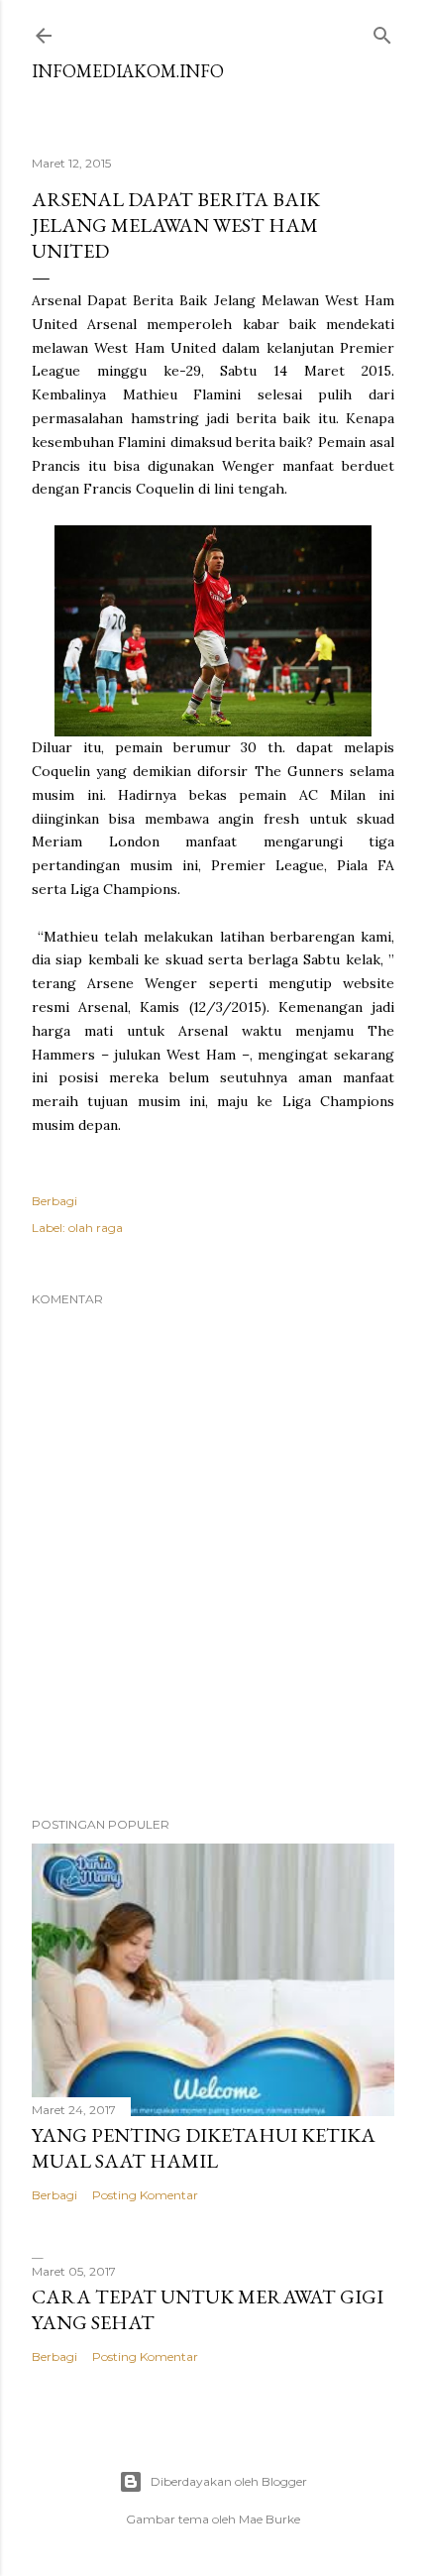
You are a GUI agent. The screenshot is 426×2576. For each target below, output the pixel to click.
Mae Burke (269, 2519)
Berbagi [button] (54, 1201)
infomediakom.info (128, 71)
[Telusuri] (382, 31)
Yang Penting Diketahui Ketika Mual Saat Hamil (204, 2148)
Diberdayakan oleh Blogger (229, 2481)
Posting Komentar (145, 2195)
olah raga (96, 1228)
